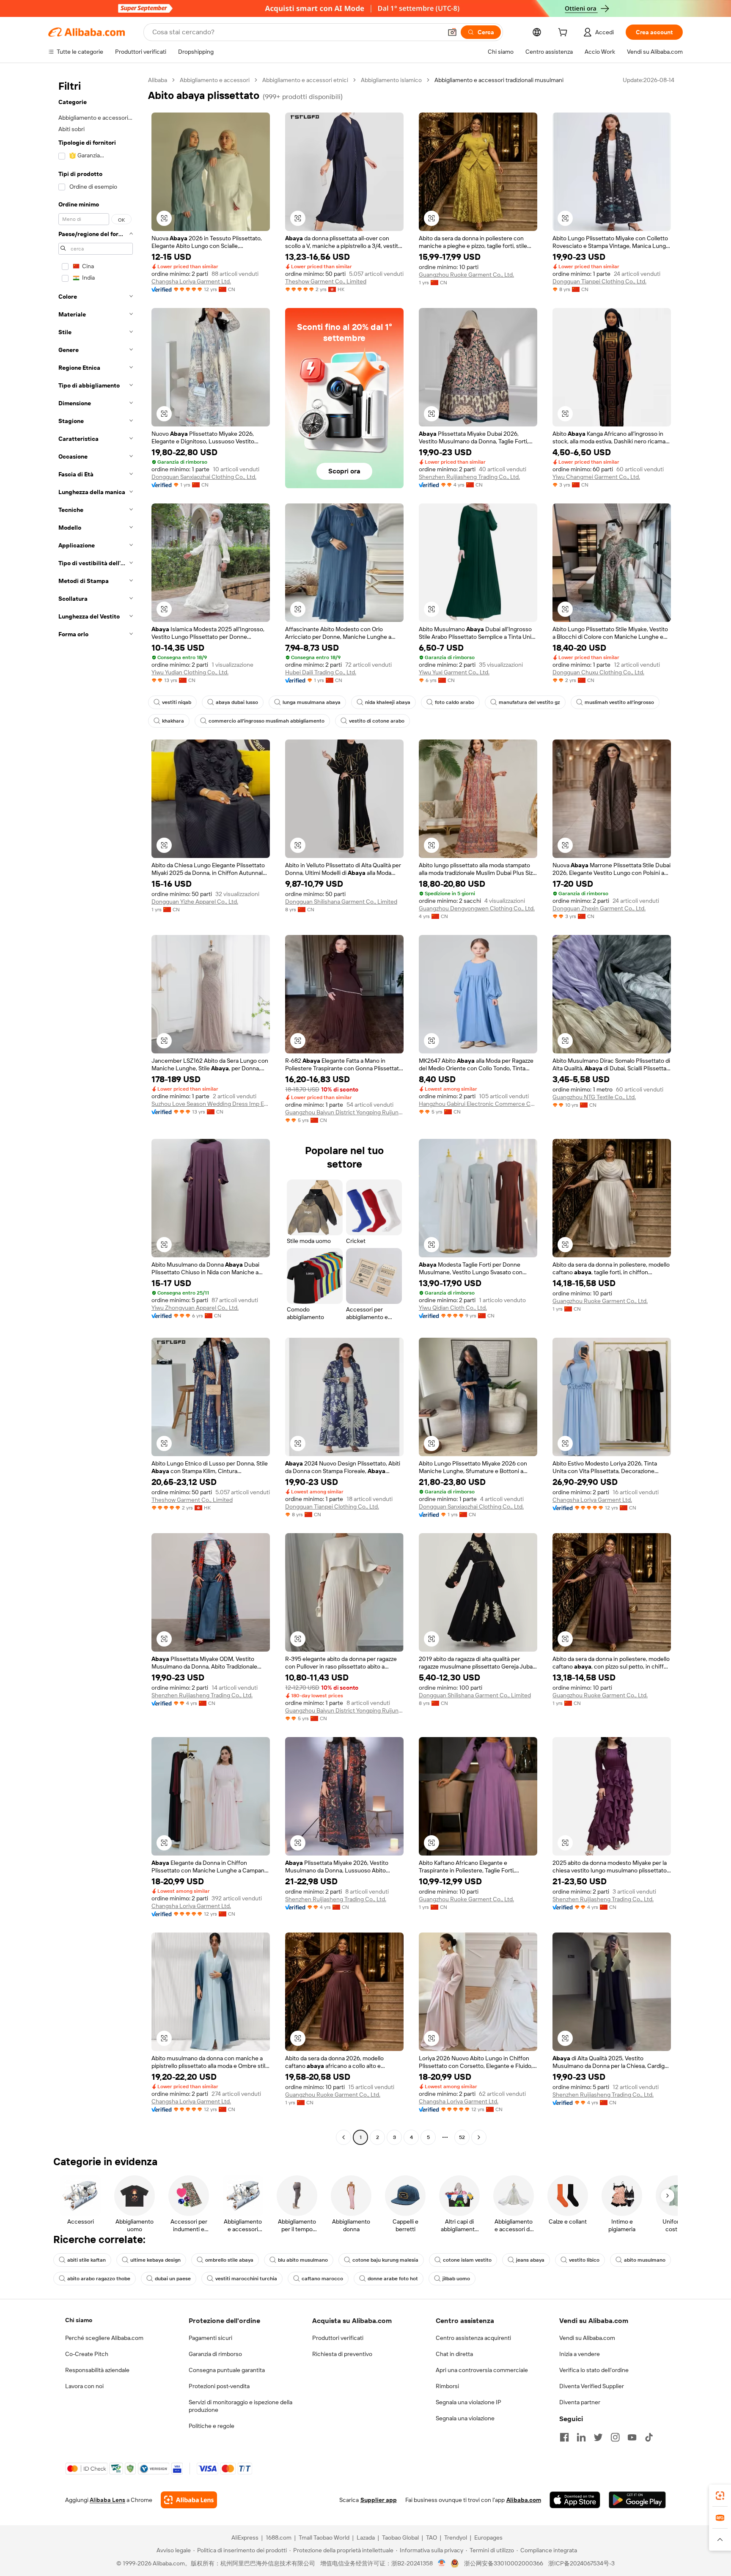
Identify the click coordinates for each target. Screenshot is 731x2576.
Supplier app (379, 2500)
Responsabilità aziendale (97, 2370)
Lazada (366, 2538)
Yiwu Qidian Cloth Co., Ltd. (453, 1308)
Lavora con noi (84, 2386)
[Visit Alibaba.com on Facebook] (564, 2437)
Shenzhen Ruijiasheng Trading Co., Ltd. (469, 477)
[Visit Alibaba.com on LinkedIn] (581, 2437)
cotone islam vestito (467, 2260)
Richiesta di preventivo (342, 2354)
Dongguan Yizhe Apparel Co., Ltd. (195, 902)
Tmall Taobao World (324, 2538)
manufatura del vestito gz (529, 702)
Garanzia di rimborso (215, 2354)
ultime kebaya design (155, 2260)
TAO (431, 2538)
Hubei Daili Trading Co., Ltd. (321, 672)
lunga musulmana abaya (312, 702)
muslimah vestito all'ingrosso (619, 702)
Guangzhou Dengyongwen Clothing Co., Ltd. (477, 908)
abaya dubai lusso (237, 702)
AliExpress (245, 2538)
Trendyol (456, 2538)
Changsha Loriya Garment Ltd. (191, 281)
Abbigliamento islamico (391, 80)
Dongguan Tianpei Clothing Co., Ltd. (599, 281)
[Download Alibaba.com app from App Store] (575, 2500)
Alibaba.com (524, 2500)
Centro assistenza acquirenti (473, 2338)
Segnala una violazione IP (469, 2402)
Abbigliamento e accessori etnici (305, 80)
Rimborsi (447, 2386)
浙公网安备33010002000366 (504, 2563)
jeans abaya (530, 2260)
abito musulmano (645, 2260)
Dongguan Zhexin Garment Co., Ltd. (599, 908)
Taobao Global (400, 2538)
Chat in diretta (454, 2354)
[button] (452, 32)
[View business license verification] (442, 2563)
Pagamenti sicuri (210, 2338)
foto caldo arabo (455, 702)
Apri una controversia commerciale (482, 2370)
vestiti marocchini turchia (246, 2279)
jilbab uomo (456, 2279)
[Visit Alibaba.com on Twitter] (598, 2437)
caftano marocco (322, 2279)
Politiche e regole (212, 2426)
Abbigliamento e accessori (215, 80)
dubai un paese (173, 2279)
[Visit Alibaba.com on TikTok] (649, 2437)
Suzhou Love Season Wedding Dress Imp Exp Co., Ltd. (211, 1104)
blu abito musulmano (303, 2260)
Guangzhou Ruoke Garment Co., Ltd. (466, 275)
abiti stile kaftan (87, 2260)
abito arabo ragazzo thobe (99, 2279)
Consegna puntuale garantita (227, 2370)
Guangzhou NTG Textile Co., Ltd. (594, 1097)
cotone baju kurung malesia (385, 2260)
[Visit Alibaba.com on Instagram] (615, 2437)
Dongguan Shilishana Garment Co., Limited (341, 902)
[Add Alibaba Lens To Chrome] (189, 2500)
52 (462, 2137)
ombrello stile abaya (229, 2260)
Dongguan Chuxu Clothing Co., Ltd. (598, 672)
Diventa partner (580, 2402)
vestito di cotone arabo (377, 721)
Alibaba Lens (107, 2500)
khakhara (173, 721)
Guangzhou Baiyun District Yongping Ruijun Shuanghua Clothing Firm (344, 1112)
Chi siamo (79, 2320)
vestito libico (584, 2260)
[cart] (564, 33)
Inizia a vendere (580, 2354)
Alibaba (158, 80)
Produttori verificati (338, 2338)
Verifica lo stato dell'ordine (594, 2370)
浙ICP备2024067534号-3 (581, 2563)
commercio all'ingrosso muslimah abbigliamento (267, 721)
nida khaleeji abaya (388, 702)
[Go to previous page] (344, 2137)
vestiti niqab (177, 702)
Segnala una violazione (465, 2418)
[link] (720, 2496)
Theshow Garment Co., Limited (326, 281)
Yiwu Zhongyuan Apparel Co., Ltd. (195, 1308)
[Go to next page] (479, 2137)
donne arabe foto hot (393, 2279)
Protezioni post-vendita (219, 2386)
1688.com (279, 2538)
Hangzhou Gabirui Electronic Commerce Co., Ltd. (478, 1104)
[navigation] (96, 1110)
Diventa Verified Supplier (592, 2386)
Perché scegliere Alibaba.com (104, 2338)
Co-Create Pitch (87, 2354)
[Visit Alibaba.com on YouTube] (632, 2437)
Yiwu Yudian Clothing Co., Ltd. (190, 672)
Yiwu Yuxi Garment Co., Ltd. (454, 672)
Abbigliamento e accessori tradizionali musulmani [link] (499, 80)
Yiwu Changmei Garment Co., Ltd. (596, 477)
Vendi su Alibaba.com (587, 2338)
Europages (488, 2538)
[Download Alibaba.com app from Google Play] (637, 2500)
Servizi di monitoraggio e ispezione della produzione (240, 2406)
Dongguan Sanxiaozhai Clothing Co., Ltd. (204, 477)
